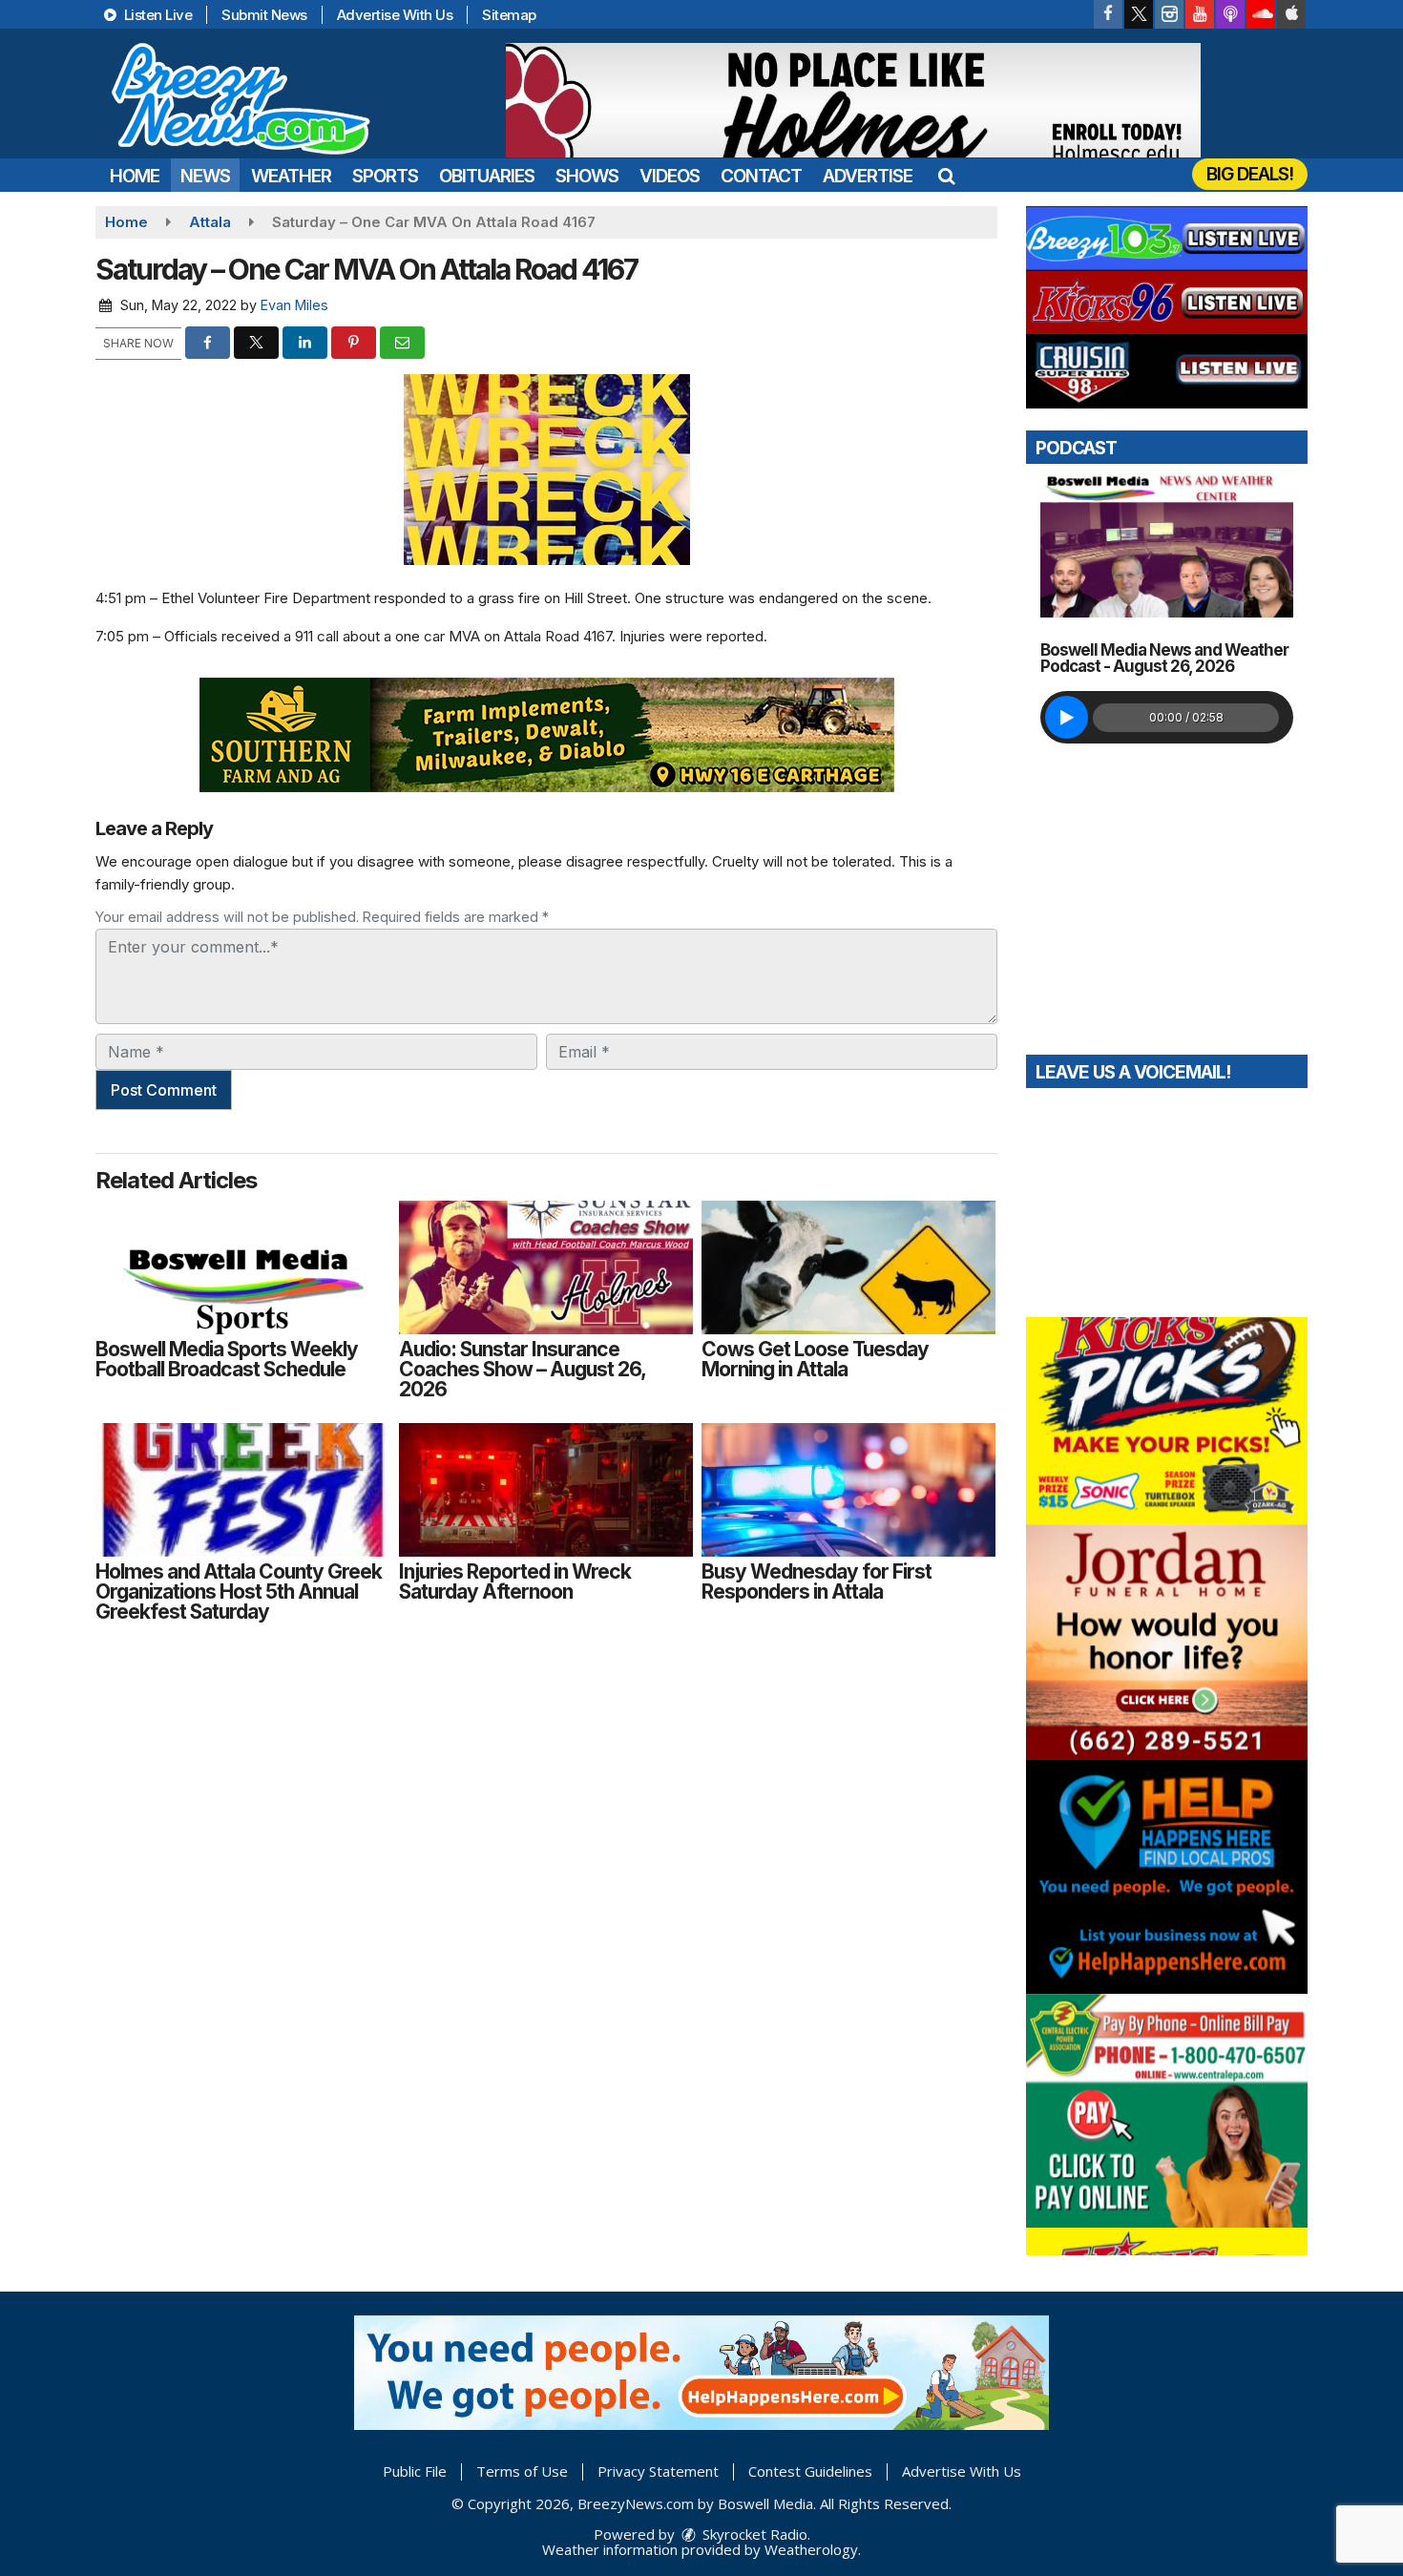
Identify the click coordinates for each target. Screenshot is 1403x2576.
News (205, 176)
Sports (385, 176)
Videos (670, 176)
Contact (761, 176)
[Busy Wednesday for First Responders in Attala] (848, 1490)
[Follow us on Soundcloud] (1261, 14)
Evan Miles (294, 305)
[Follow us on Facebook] (1108, 14)
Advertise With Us (395, 15)
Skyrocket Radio (753, 2534)
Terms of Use (522, 2471)
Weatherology (811, 2549)
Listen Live (156, 15)
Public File (415, 2471)
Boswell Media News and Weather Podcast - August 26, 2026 (1164, 658)
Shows (587, 176)
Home (135, 176)
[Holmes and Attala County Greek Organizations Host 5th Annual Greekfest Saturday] (242, 1490)
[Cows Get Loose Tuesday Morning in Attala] (848, 1267)
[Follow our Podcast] (1230, 14)
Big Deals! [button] (1250, 174)
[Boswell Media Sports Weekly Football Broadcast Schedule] (242, 1267)
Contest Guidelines (810, 2471)
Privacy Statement (658, 2471)
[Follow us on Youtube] (1200, 14)
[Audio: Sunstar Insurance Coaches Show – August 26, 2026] (546, 1267)
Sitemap (509, 15)
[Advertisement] (853, 100)
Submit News (264, 15)
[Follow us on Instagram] (1169, 14)
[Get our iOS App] (1291, 14)
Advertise (868, 176)
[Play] (1067, 717)
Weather (291, 176)
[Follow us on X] (1139, 14)
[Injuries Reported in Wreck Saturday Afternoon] (546, 1490)
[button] (946, 176)
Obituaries (487, 176)
